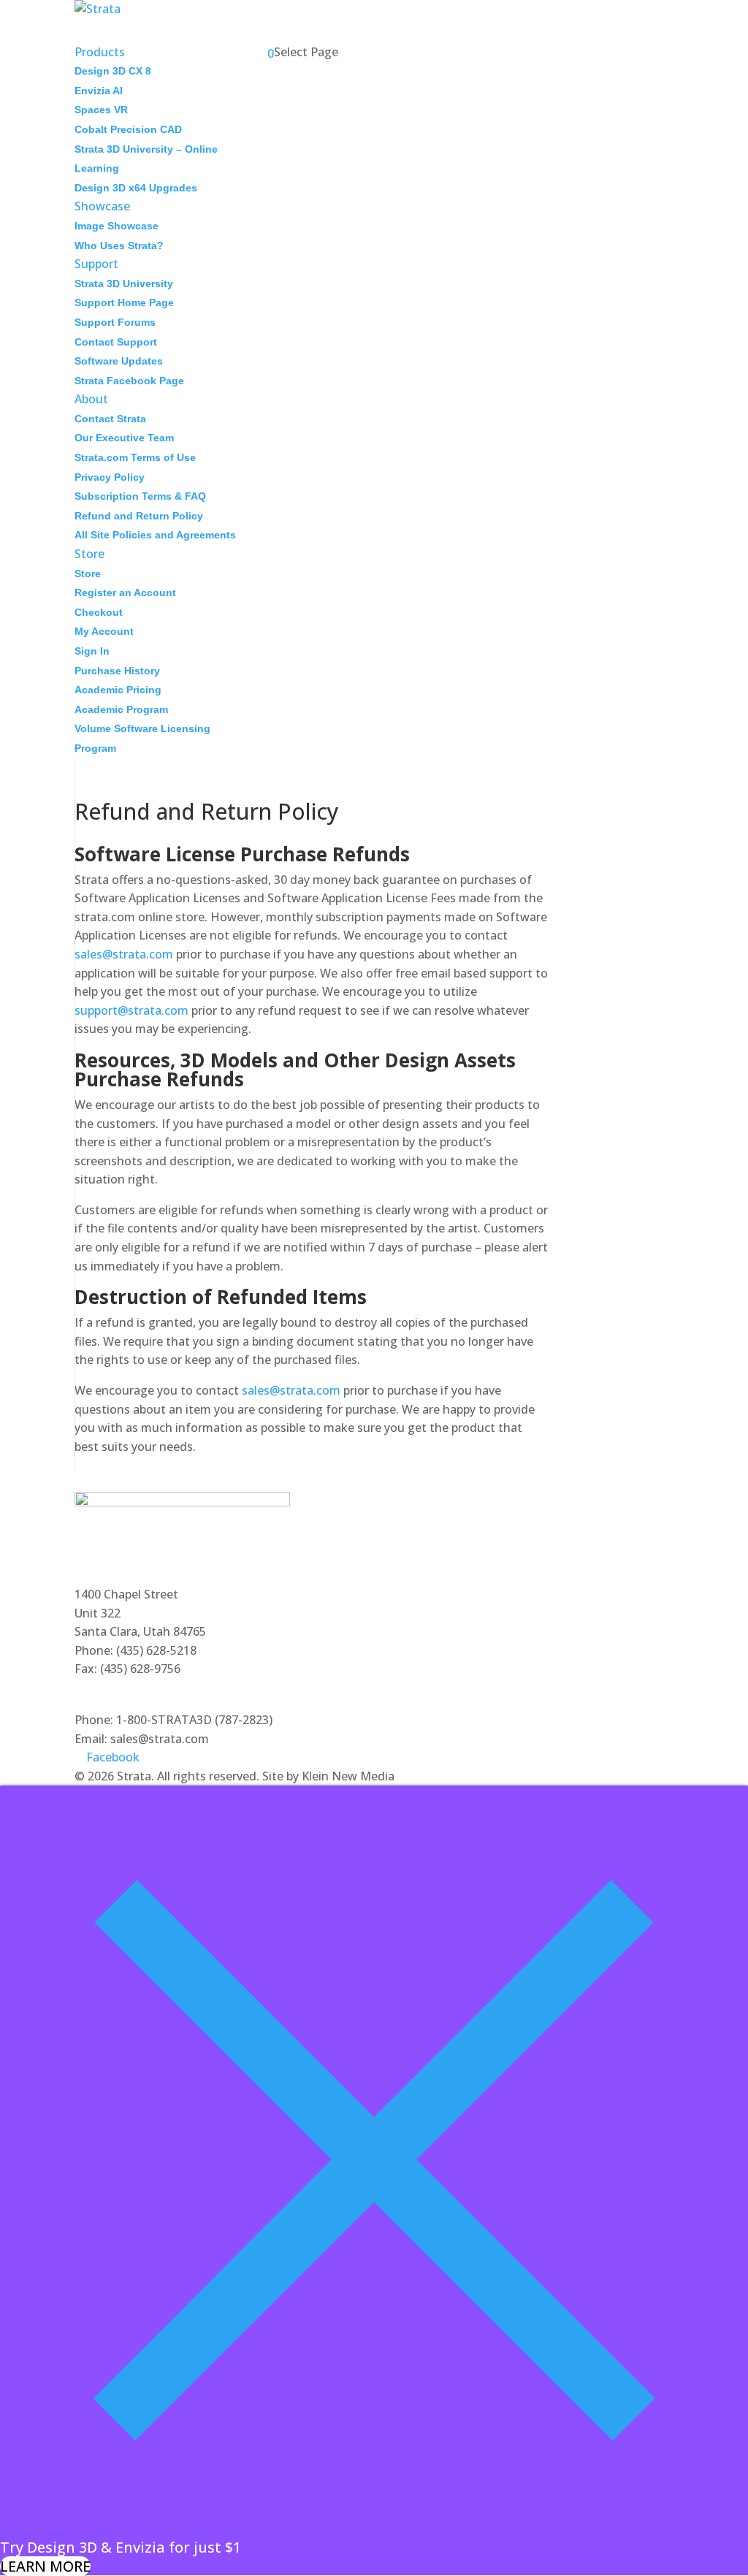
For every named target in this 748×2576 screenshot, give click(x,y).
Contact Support (116, 342)
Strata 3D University (124, 283)
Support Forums (115, 322)
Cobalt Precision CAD (128, 129)
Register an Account (125, 592)
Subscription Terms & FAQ (140, 496)
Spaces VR (101, 110)
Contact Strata (110, 419)
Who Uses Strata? (119, 245)
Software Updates (119, 361)
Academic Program (121, 709)
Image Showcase (117, 226)
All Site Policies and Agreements (155, 535)
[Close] (374, 2528)
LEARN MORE (45, 2566)
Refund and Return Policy (139, 516)
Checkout (99, 612)
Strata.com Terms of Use (135, 457)
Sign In (92, 651)
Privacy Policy (110, 477)
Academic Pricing (118, 690)
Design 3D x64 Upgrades (136, 188)
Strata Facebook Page (129, 381)
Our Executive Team (124, 438)
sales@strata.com (124, 954)
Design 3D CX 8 (113, 71)
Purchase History (117, 671)
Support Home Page (124, 302)
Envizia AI (99, 91)
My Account (104, 631)
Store (88, 573)
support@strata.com (131, 1010)
